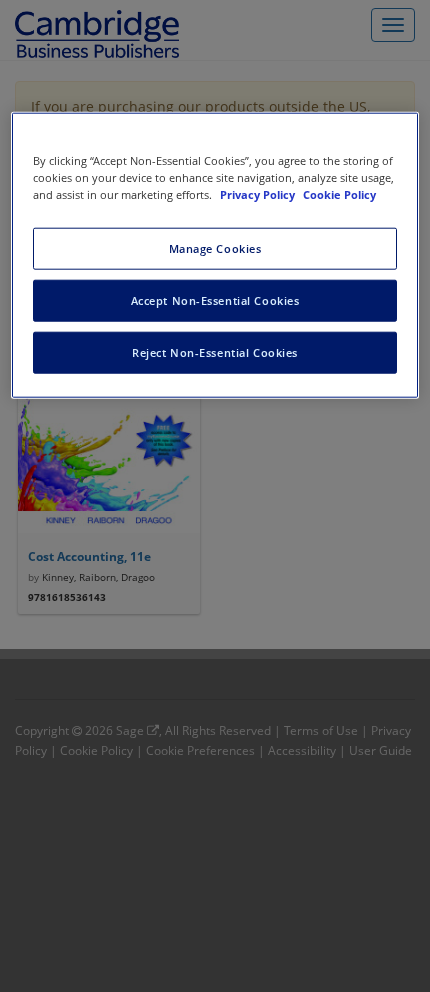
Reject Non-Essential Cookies (215, 352)
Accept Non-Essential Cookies (215, 300)
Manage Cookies (215, 248)
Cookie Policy (339, 194)
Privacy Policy (259, 194)
